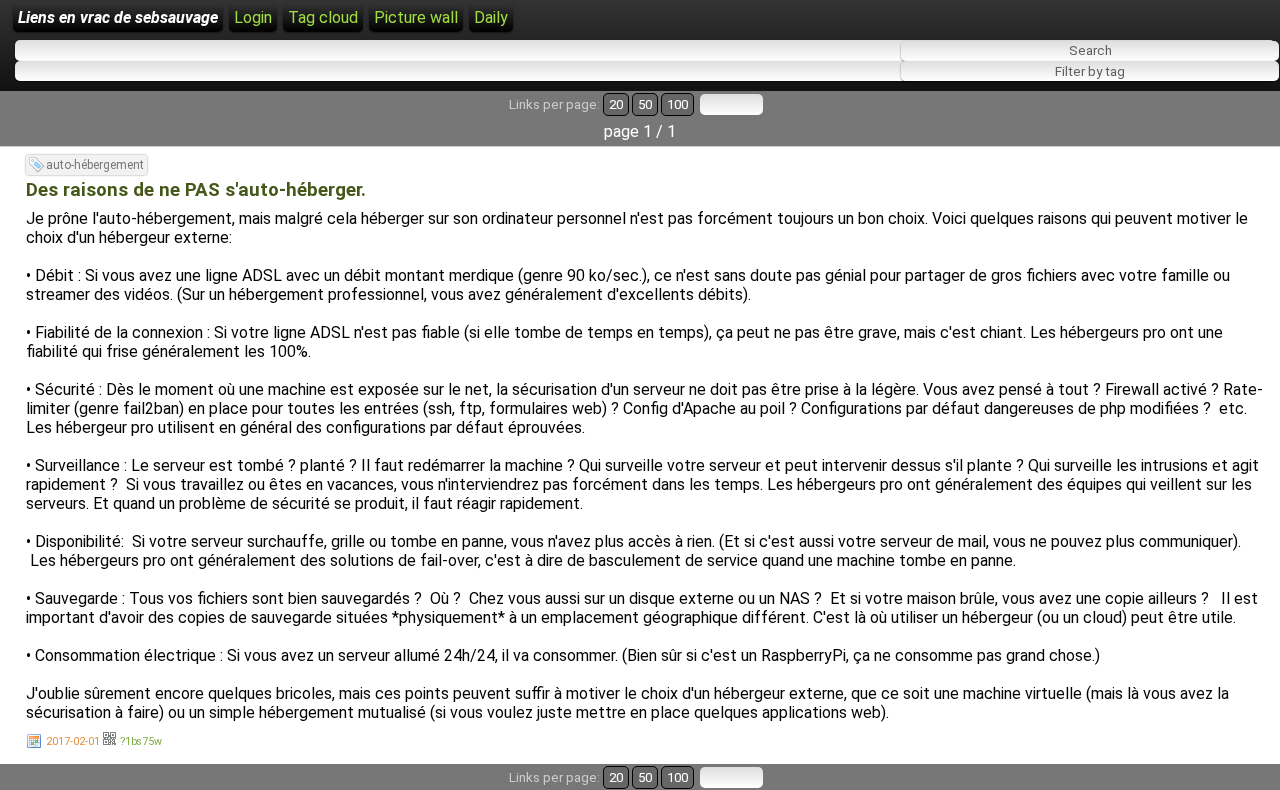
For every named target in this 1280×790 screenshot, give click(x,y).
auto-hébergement (95, 165)
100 (677, 104)
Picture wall (416, 17)
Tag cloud (323, 17)
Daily (491, 17)
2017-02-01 (73, 741)
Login (253, 17)
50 (645, 104)
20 (616, 104)
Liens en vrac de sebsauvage (118, 17)
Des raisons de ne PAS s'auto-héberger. (196, 190)
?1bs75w (141, 741)
